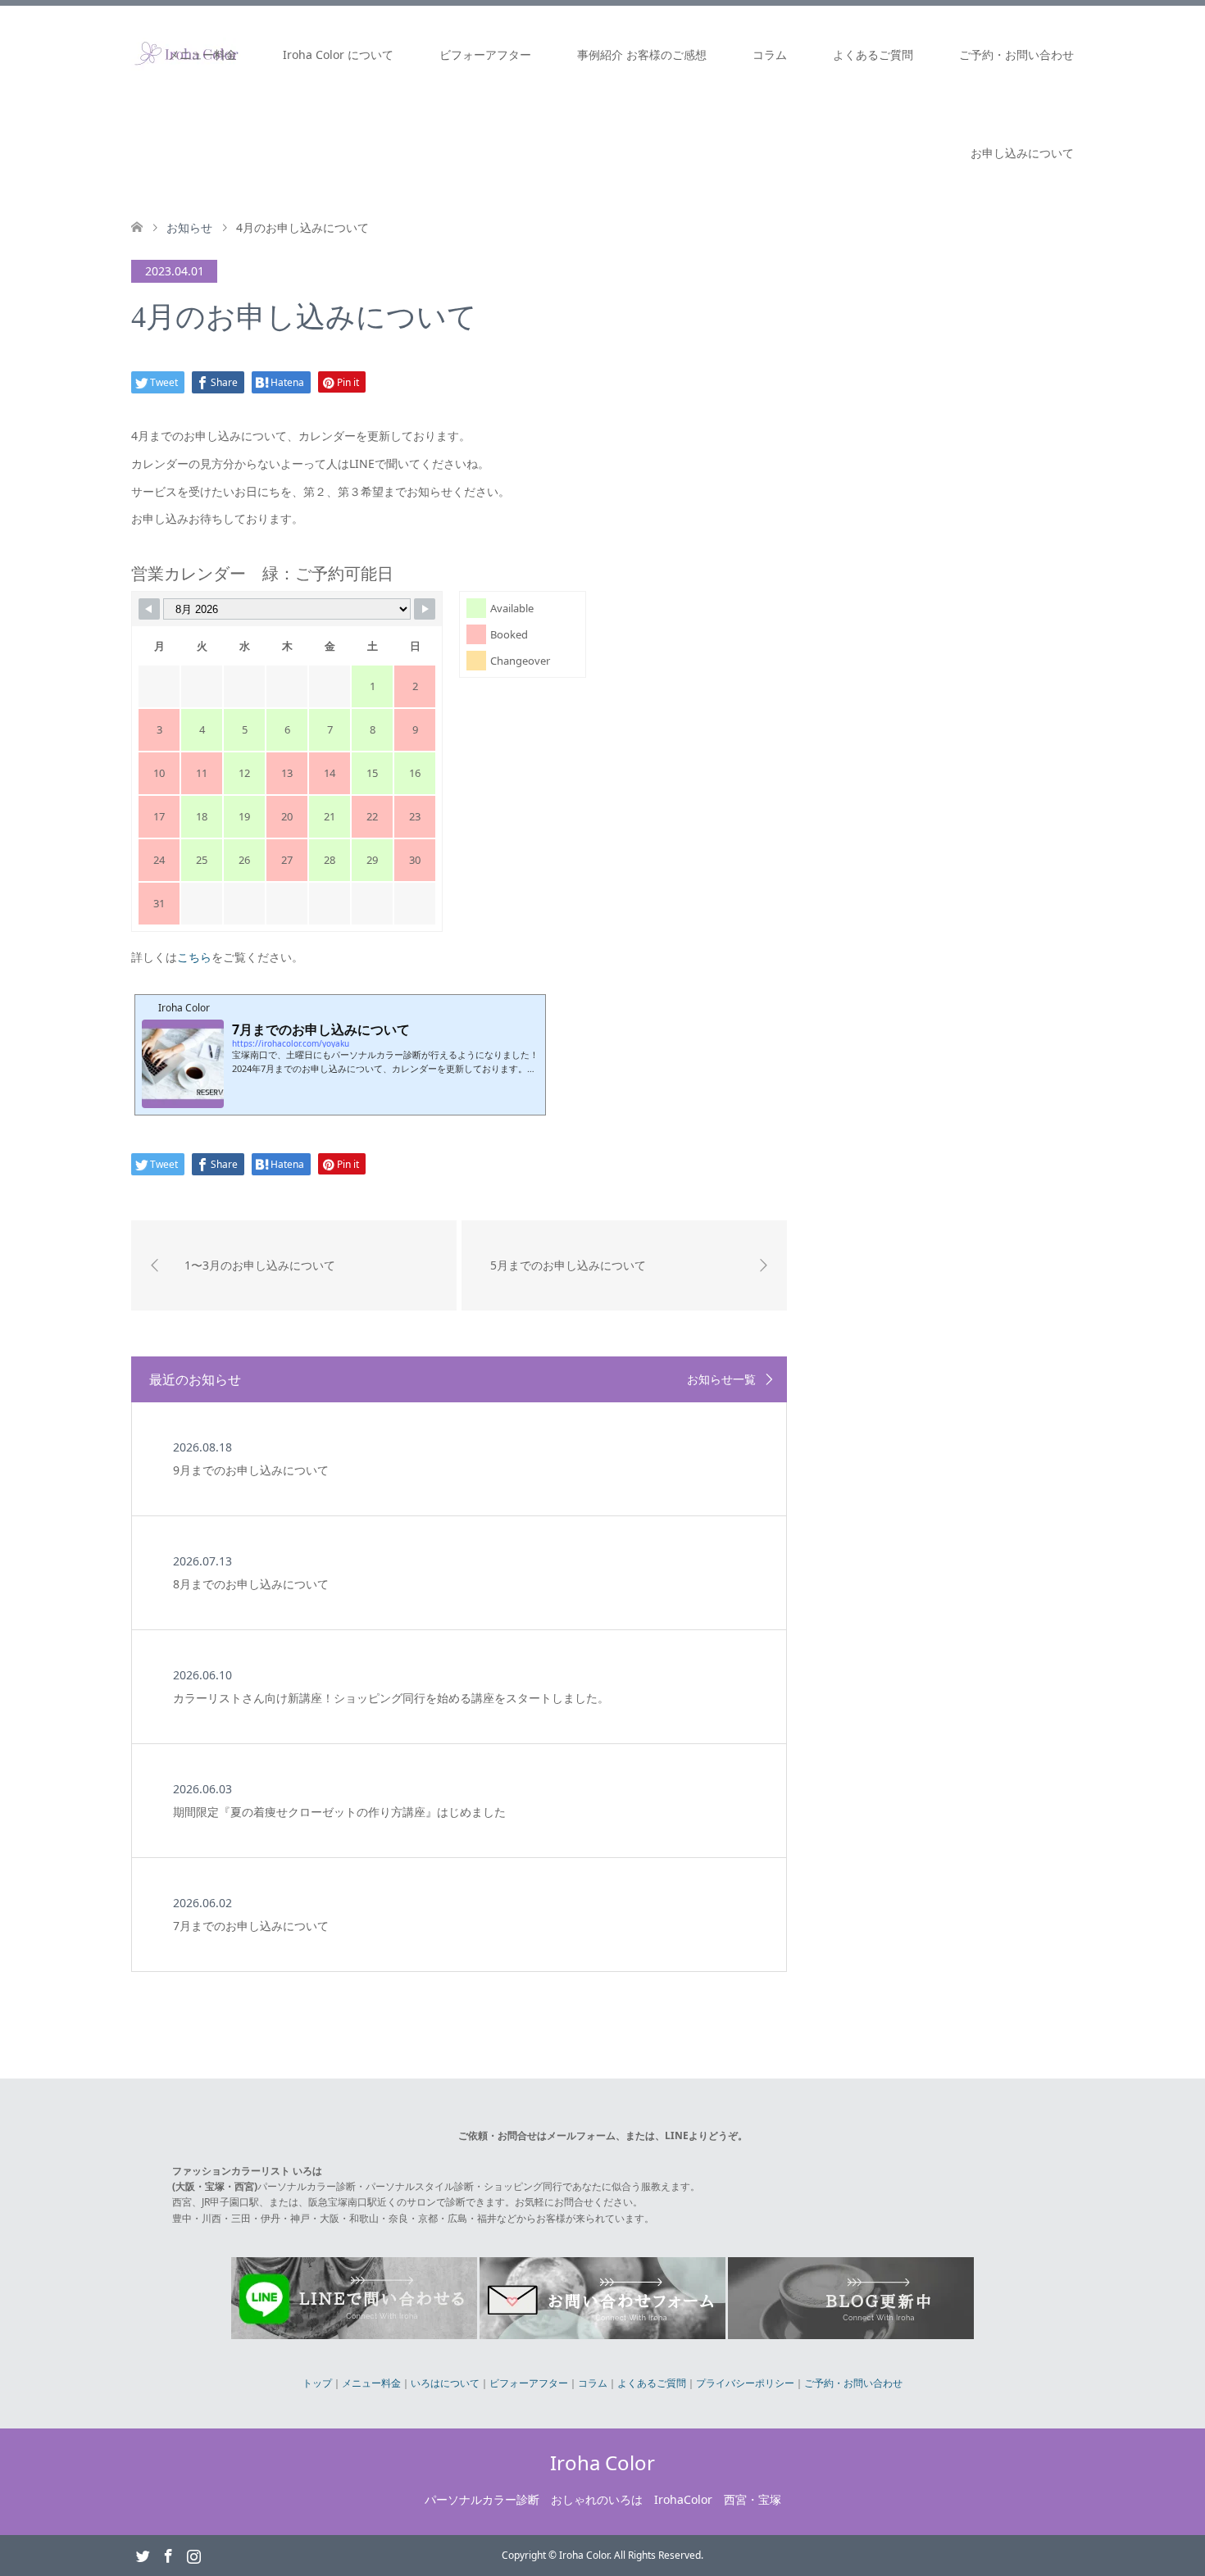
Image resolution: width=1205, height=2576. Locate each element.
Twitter (143, 2555)
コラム (770, 55)
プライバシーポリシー (745, 2383)
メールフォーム (581, 2135)
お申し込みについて (1022, 153)
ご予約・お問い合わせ (1016, 55)
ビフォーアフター (485, 55)
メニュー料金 (202, 55)
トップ (317, 2383)
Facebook (168, 2555)
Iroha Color (602, 2462)
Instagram (193, 2555)
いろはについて (445, 2383)
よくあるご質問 (873, 55)
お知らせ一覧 (721, 1379)
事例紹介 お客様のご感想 (642, 55)
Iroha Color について (338, 55)
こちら (194, 957)
